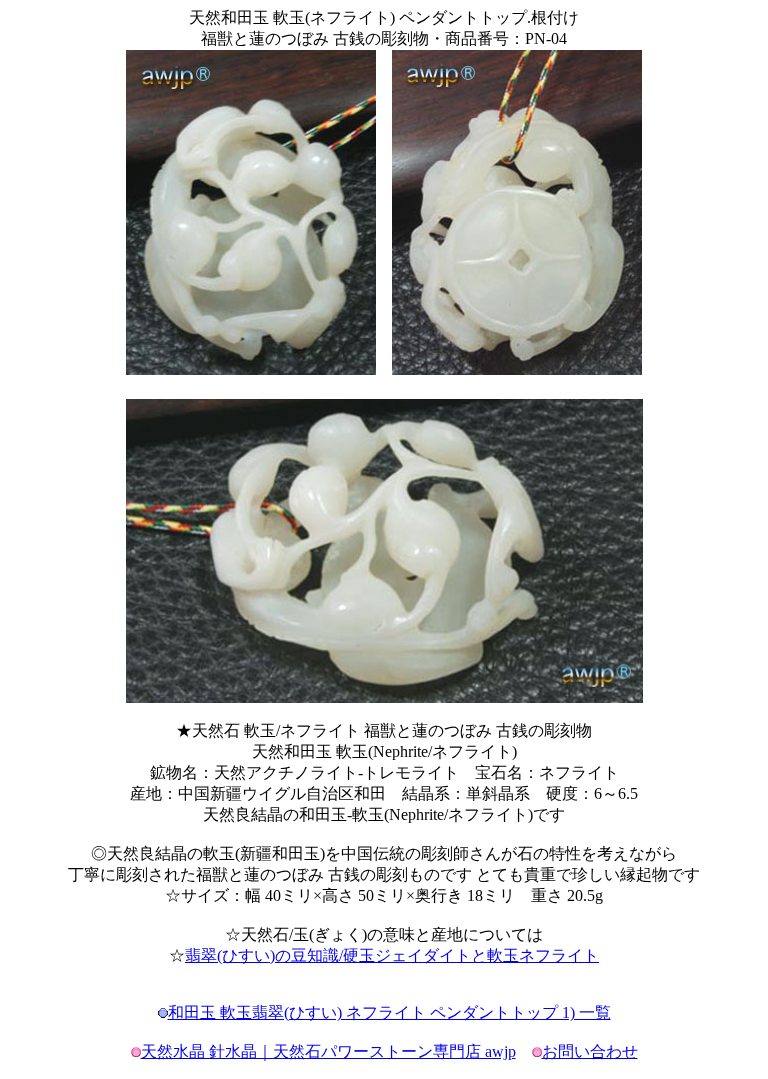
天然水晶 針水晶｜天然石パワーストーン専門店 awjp (328, 1051)
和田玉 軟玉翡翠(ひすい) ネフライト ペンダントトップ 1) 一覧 (389, 1012)
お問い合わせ (590, 1051)
